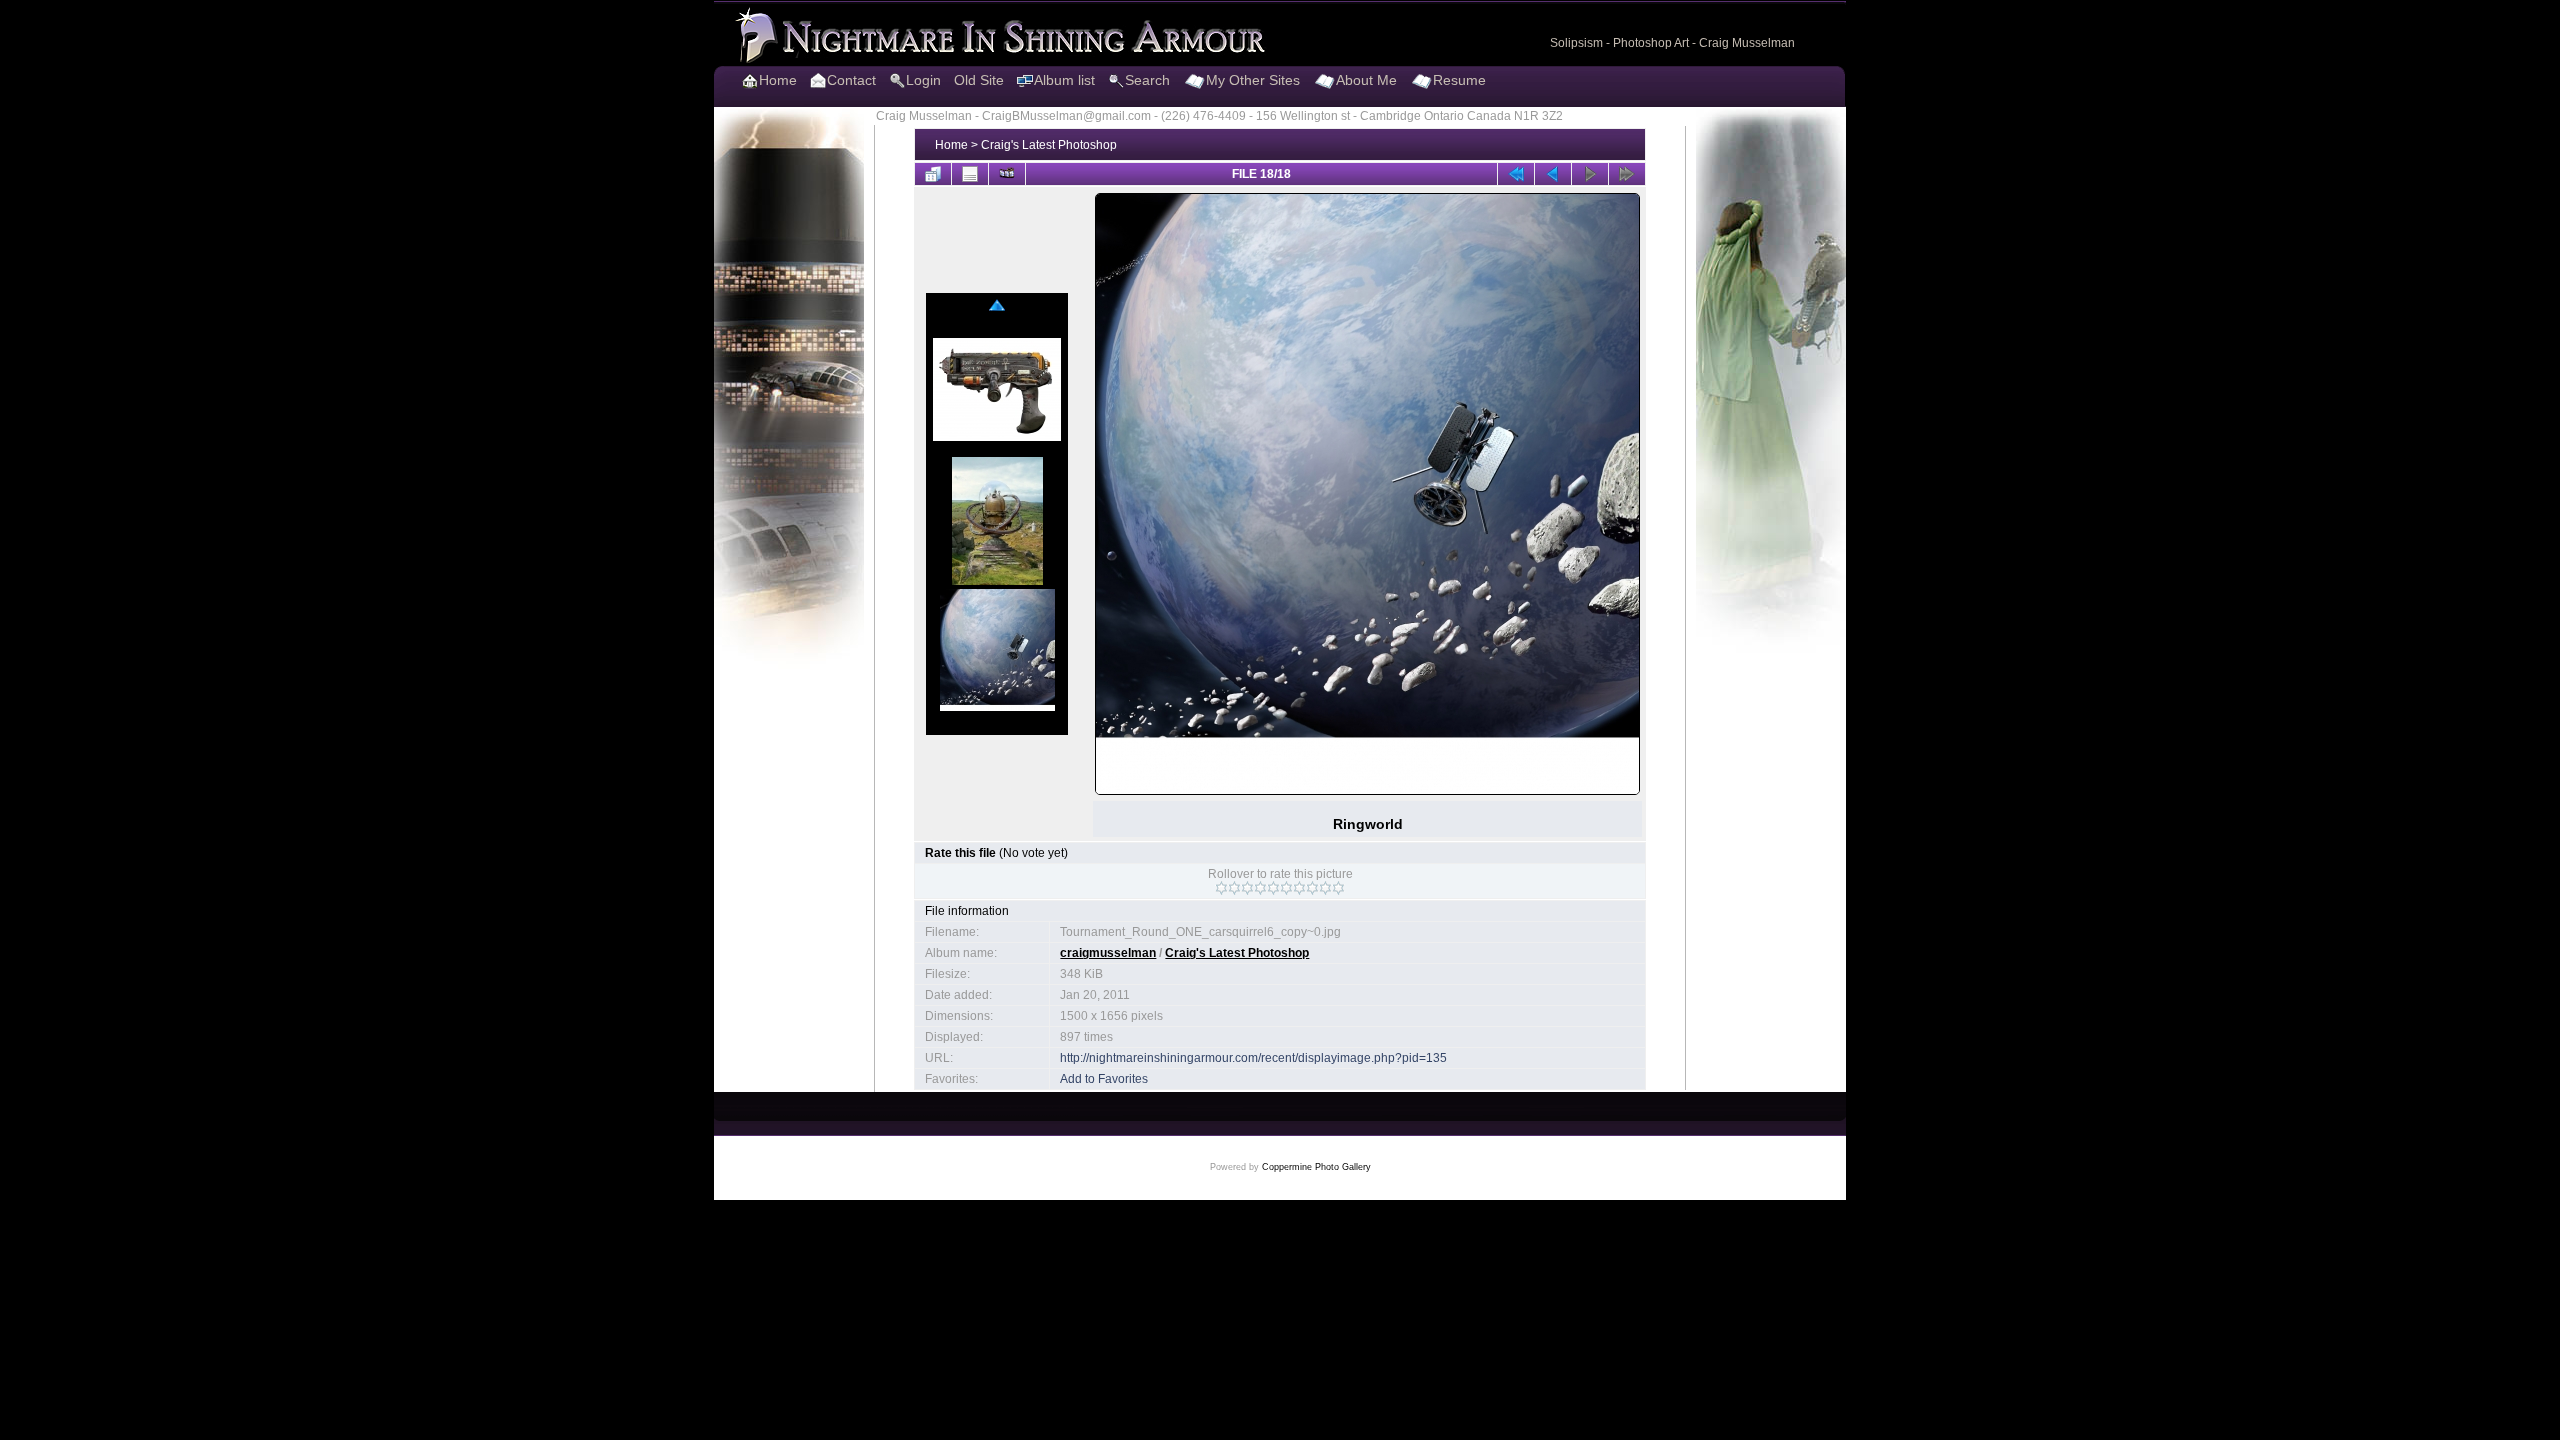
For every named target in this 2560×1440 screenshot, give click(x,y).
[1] (1221, 888)
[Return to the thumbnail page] (933, 174)
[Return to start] (1516, 174)
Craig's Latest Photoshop (1049, 145)
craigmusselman (1108, 953)
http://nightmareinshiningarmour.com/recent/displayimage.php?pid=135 (1253, 1058)
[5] (1273, 888)
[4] (1260, 888)
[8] (1312, 888)
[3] (1247, 888)
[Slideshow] (1007, 174)
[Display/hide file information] (970, 174)
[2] (1234, 888)
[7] (1299, 888)
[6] (1286, 888)
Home (951, 145)
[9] (1325, 888)
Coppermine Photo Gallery (1316, 1167)
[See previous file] (1553, 174)
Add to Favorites (1104, 1079)
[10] (1338, 888)
